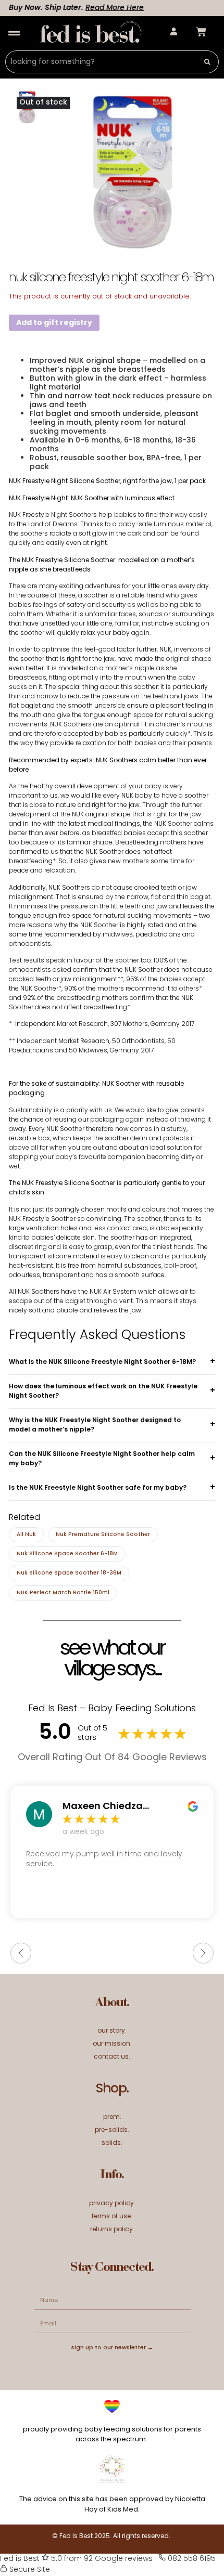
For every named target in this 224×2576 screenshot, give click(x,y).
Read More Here (103, 8)
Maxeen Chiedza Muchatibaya (103, 1807)
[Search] (208, 62)
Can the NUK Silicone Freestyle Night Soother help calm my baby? (102, 1459)
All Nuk (26, 1535)
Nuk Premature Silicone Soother (103, 1535)
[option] (133, 171)
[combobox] (101, 62)
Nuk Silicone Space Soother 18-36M (69, 1573)
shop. (112, 2089)
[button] (14, 34)
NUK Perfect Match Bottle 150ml (63, 1593)
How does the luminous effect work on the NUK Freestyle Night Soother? (103, 1391)
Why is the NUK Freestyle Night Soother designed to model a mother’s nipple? (95, 1425)
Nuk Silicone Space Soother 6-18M (67, 1554)
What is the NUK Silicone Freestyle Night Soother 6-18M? (102, 1362)
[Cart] (201, 32)
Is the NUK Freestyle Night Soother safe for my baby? (98, 1488)
